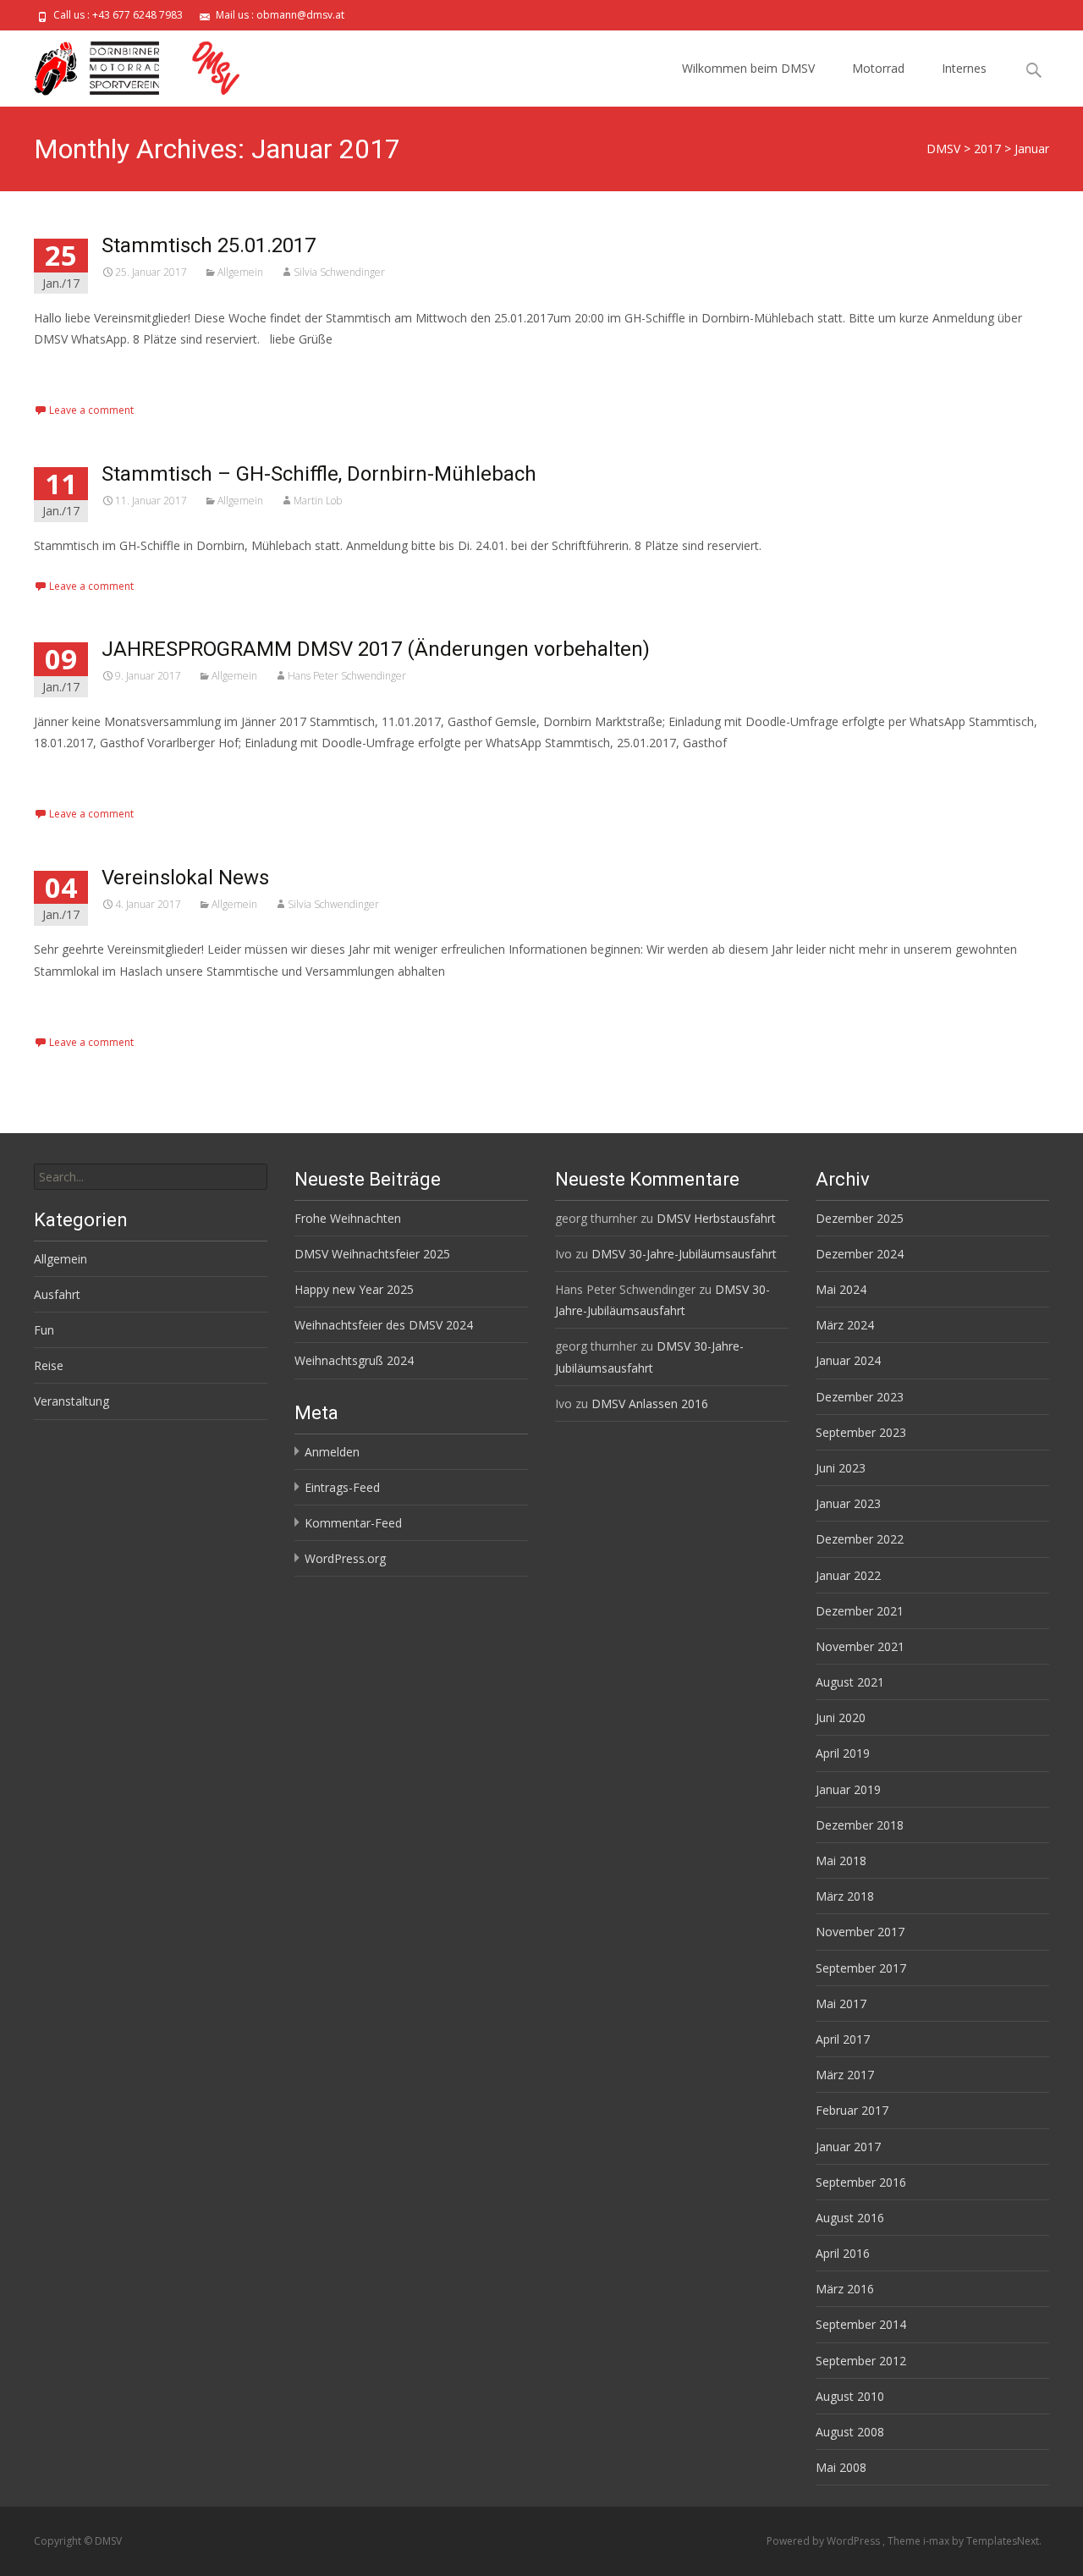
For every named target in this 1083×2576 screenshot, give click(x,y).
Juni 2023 (841, 1468)
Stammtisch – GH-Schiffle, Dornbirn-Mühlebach (319, 474)
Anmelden (332, 1452)
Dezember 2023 (860, 1397)
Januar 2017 (848, 2147)
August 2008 (850, 2432)
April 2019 (843, 1753)
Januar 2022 (848, 1575)
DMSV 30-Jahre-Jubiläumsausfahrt (684, 1254)
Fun (44, 1330)
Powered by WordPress (825, 2541)
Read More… (71, 370)
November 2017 (860, 1932)
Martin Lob (318, 501)
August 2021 (850, 1682)
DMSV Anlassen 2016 (650, 1404)
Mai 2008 (841, 2467)
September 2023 (861, 1432)
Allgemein (240, 272)
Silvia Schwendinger (339, 272)
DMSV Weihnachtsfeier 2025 (372, 1254)
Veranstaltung (71, 1401)
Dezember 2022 (860, 1539)
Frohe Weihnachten (348, 1218)
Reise (49, 1365)
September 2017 (861, 1968)
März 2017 (845, 2075)
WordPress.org (345, 1558)
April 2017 (843, 2039)
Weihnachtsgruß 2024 (354, 1360)
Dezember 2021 (860, 1611)
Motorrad (878, 68)
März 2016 (845, 2289)
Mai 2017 (841, 2004)
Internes (964, 68)
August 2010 (850, 2396)
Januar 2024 (848, 1360)
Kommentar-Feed (353, 1523)
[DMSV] (139, 64)
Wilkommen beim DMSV (748, 68)
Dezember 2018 (860, 1825)
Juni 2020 (841, 1717)
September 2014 (861, 2324)
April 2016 (843, 2253)
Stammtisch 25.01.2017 (209, 245)
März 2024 (845, 1325)
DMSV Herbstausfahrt (716, 1218)
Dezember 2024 (860, 1254)
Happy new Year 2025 (354, 1289)
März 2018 (845, 1896)
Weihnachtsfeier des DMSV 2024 (384, 1325)
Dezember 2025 (860, 1218)
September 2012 (861, 2361)
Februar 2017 (852, 2110)
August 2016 (850, 2218)
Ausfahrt (57, 1294)
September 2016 (861, 2182)
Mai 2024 (841, 1289)
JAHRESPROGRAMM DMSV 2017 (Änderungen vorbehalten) (376, 649)
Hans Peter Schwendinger (347, 676)
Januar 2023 (848, 1503)
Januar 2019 (848, 1789)
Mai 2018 (841, 1860)
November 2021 (860, 1646)
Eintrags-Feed (342, 1487)
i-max (937, 2541)
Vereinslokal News (185, 878)
